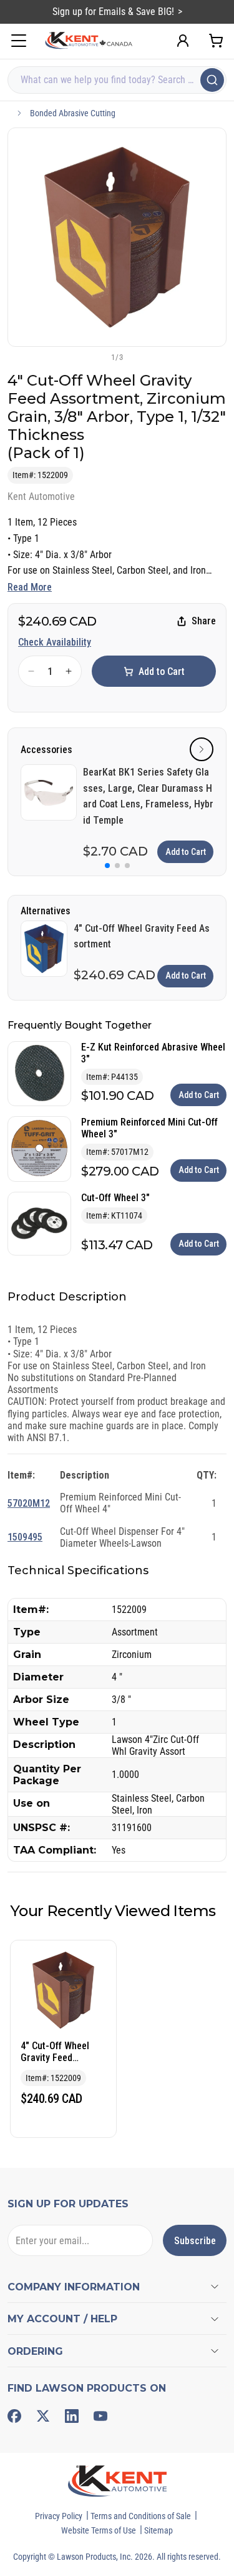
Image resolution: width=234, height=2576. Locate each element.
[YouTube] (100, 2416)
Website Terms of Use (99, 2530)
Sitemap (158, 2530)
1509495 (25, 1537)
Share (204, 621)
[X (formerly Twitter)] (43, 2416)
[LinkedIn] (72, 2416)
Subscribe (195, 2241)
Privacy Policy (59, 2516)
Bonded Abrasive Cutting (73, 113)
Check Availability (55, 642)
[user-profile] (183, 41)
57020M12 (29, 1503)
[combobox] (117, 80)
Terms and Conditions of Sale (141, 2516)
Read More (30, 587)
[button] (97, 357)
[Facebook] (14, 2416)
